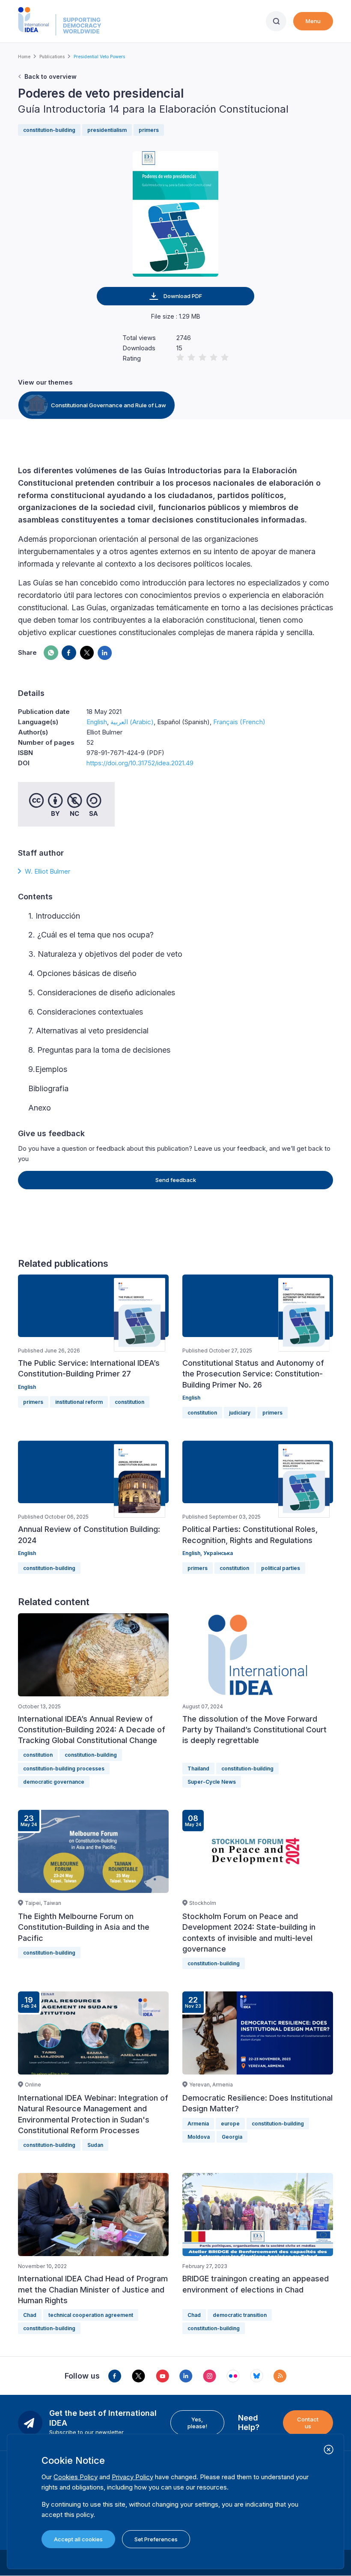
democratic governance (54, 1782)
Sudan (95, 2145)
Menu (313, 21)
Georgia (232, 2137)
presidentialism (107, 130)
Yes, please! (197, 2423)
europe (230, 2124)
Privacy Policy (132, 2477)
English (97, 722)
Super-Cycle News (212, 1782)
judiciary (240, 1413)
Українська (218, 1553)
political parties (281, 1568)
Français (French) (239, 722)
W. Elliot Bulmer (48, 871)
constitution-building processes (64, 1769)
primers (149, 130)
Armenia (198, 2124)
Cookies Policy (76, 2477)
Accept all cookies (78, 2539)
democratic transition (240, 2315)
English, (193, 1553)
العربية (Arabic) (132, 722)
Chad (30, 2315)
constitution (129, 1402)
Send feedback (176, 1180)
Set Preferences (156, 2539)
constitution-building (49, 130)
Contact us (308, 2423)
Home (24, 57)
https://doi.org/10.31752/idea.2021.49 (140, 763)
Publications (52, 57)
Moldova (199, 2137)
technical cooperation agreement (91, 2315)
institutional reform (79, 1402)
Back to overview (51, 76)
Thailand (198, 1769)
